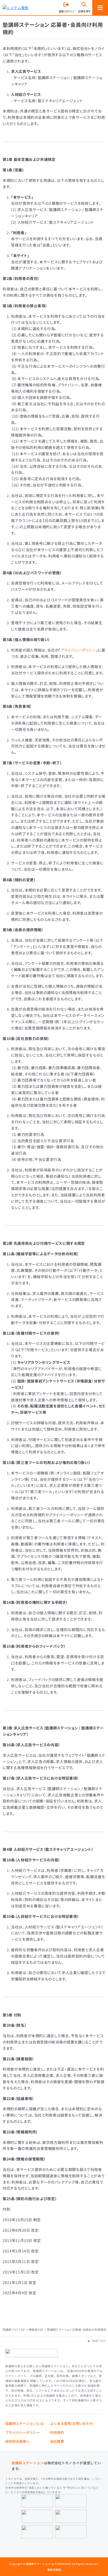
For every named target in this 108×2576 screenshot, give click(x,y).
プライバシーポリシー (78, 650)
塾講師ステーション (28, 2463)
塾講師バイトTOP (14, 2330)
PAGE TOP (98, 2341)
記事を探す (84, 11)
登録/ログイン (67, 11)
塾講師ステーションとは (24, 2423)
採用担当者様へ (17, 2441)
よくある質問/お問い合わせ (72, 2423)
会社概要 (57, 2441)
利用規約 (57, 2432)
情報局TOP (36, 2330)
